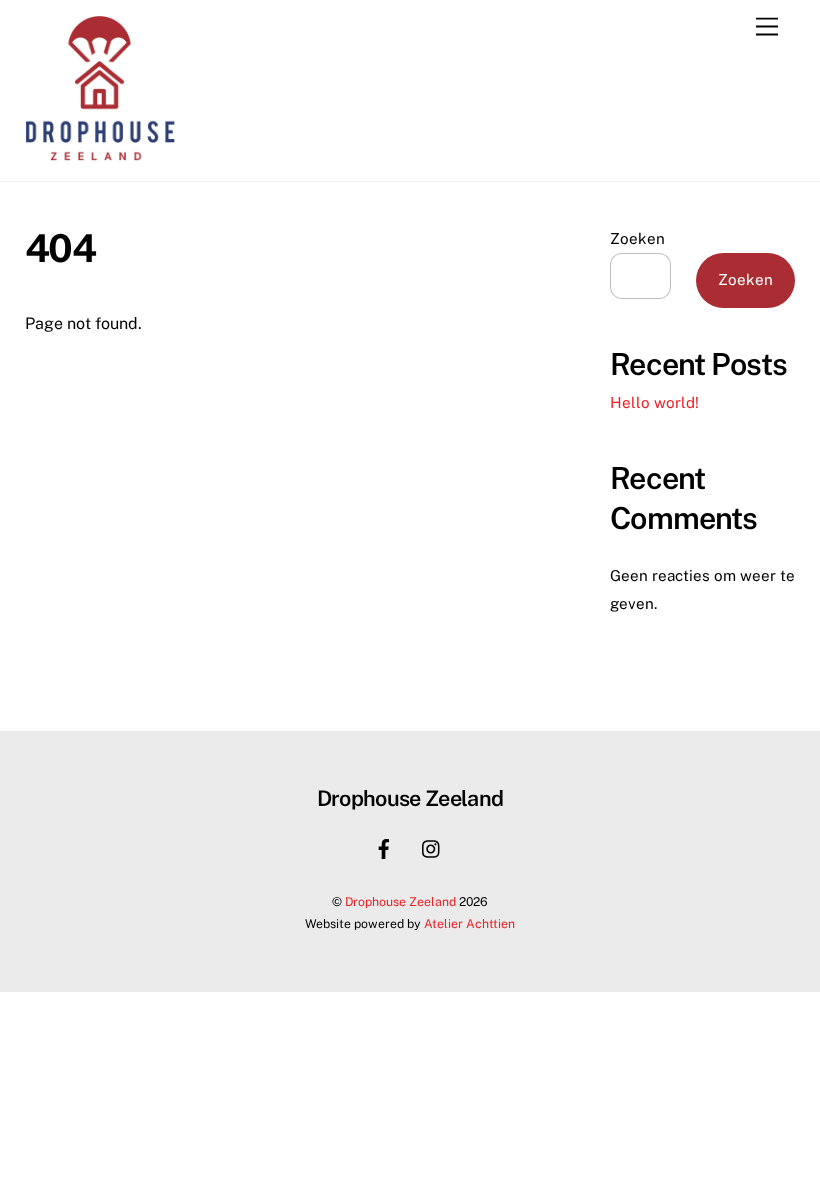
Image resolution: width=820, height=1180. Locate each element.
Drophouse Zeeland (400, 901)
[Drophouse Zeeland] (100, 156)
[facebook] (384, 846)
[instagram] (432, 846)
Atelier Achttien (469, 923)
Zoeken (637, 238)
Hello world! (654, 402)
